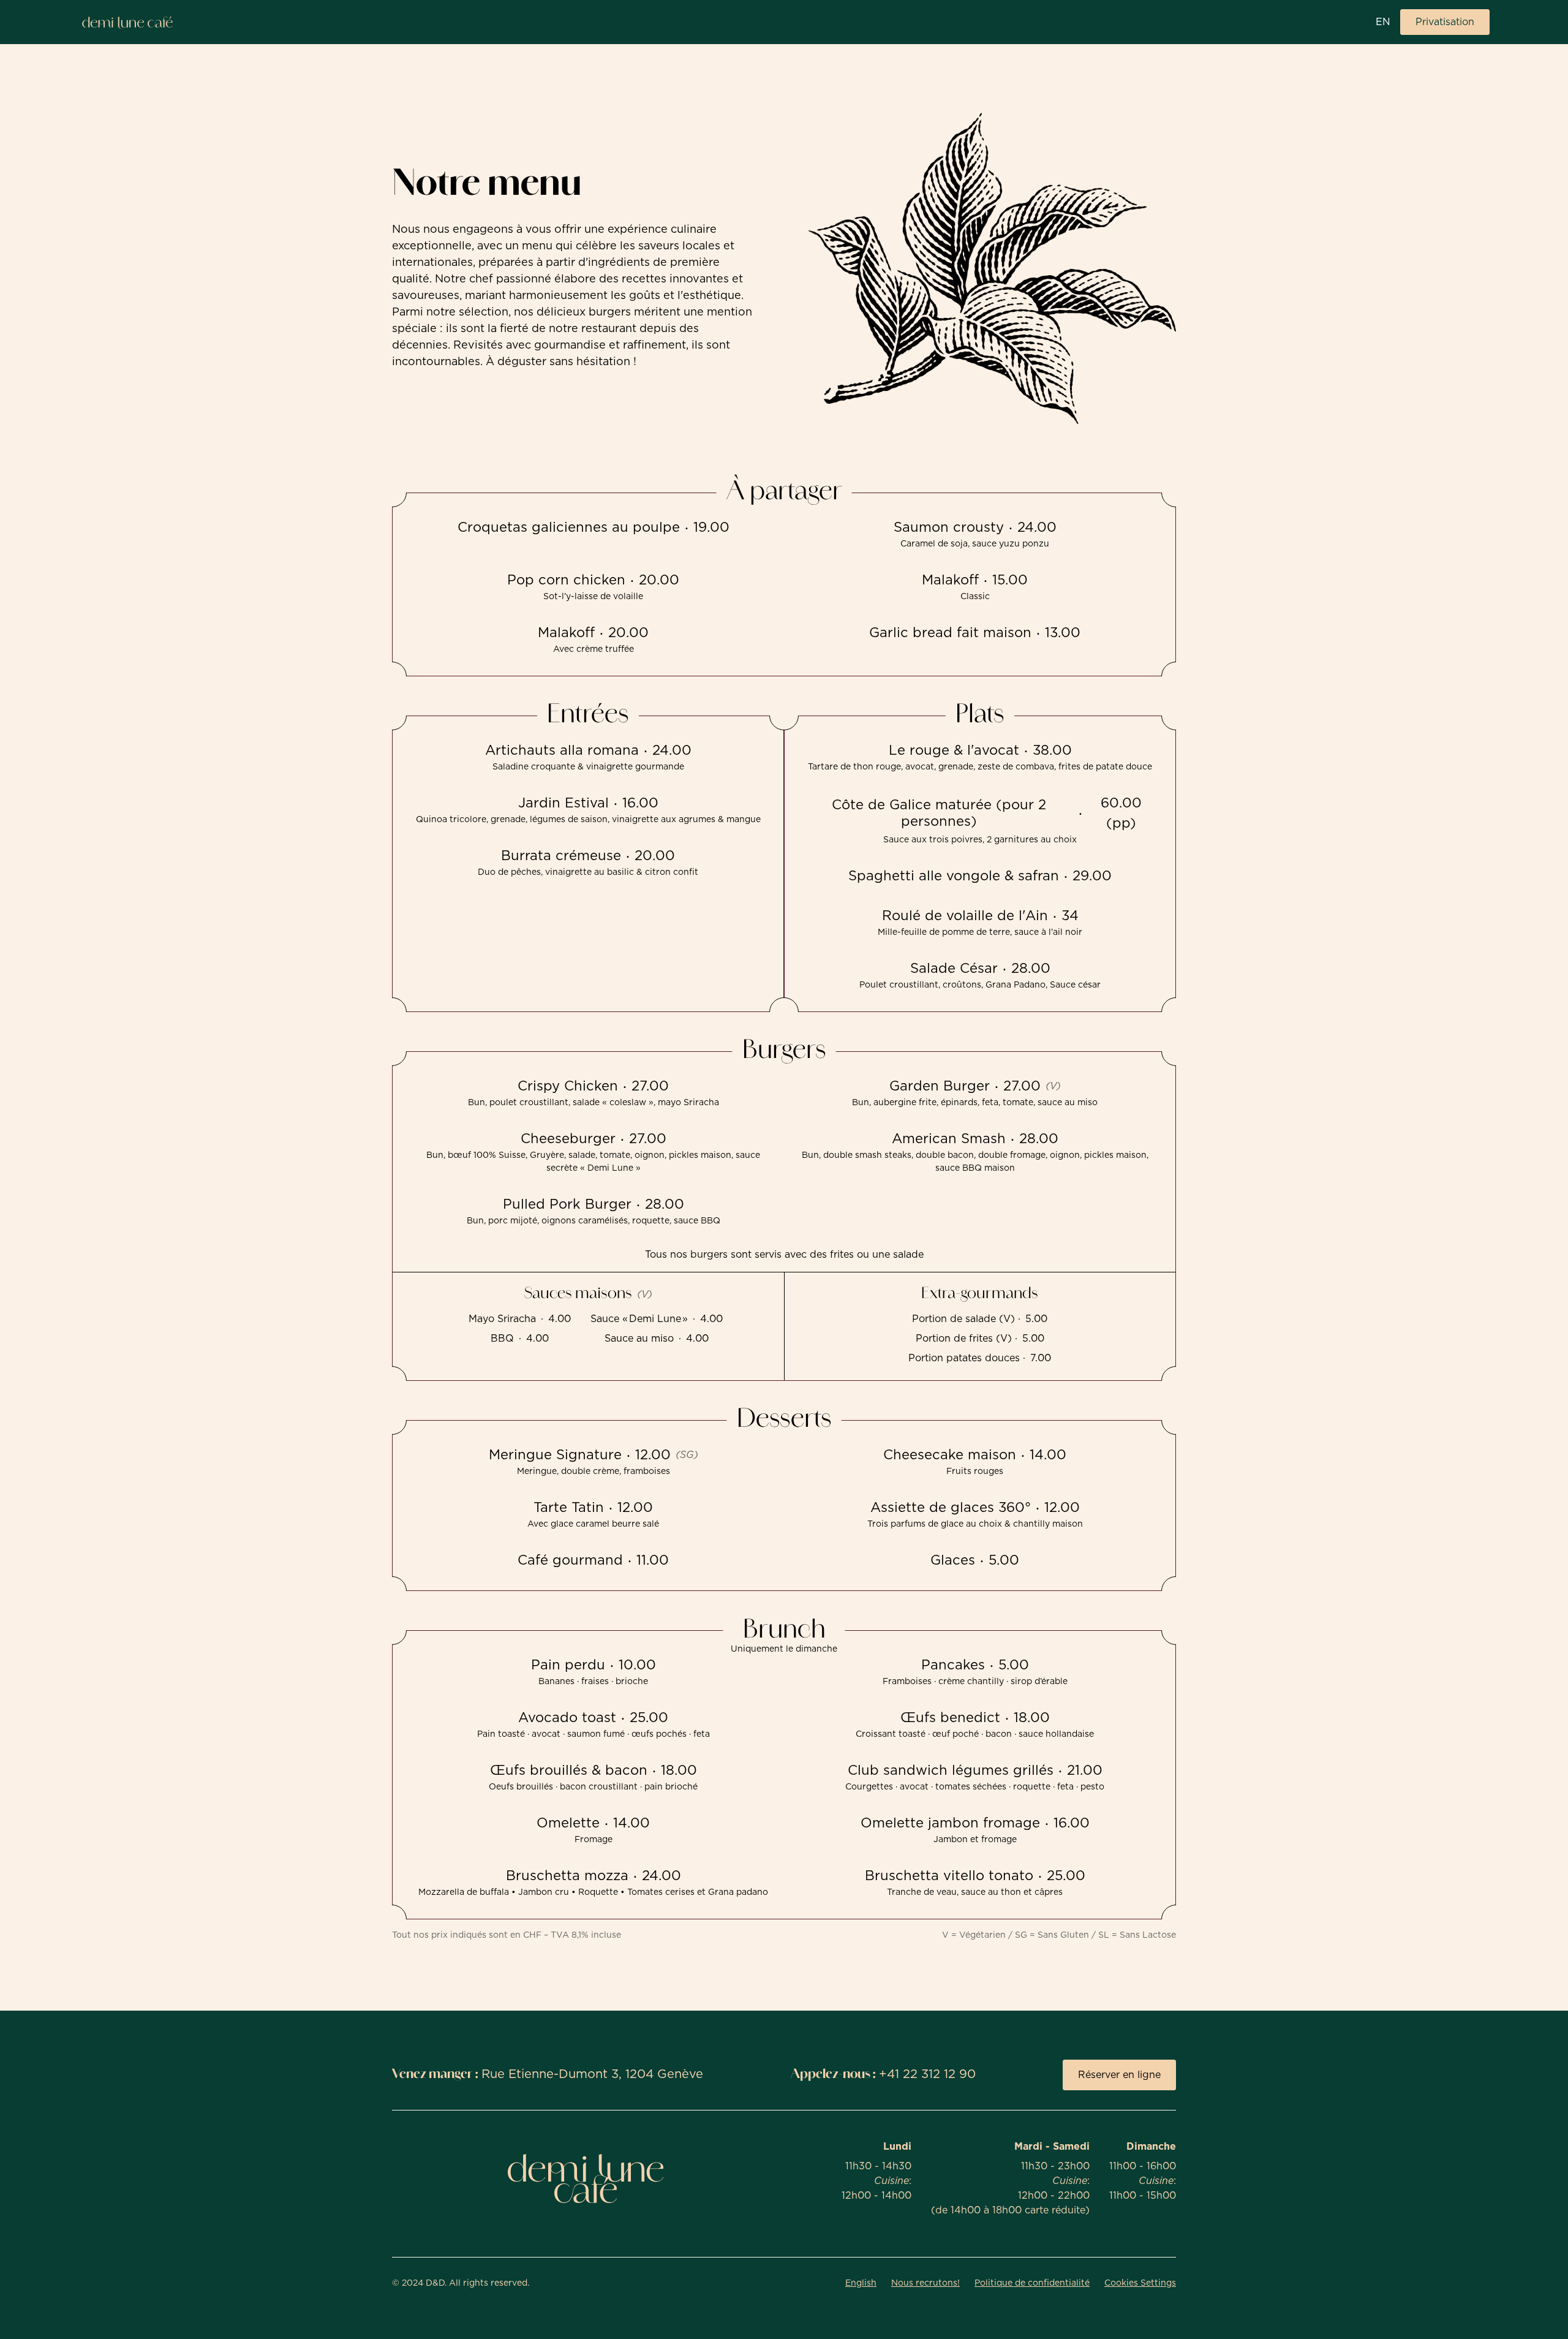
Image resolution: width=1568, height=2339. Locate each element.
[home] (127, 22)
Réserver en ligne (1119, 2075)
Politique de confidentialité (1032, 2283)
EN (1383, 22)
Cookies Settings (1140, 2283)
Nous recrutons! (925, 2283)
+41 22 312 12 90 (927, 2074)
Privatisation (1445, 22)
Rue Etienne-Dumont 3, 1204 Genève (592, 2074)
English (861, 2283)
